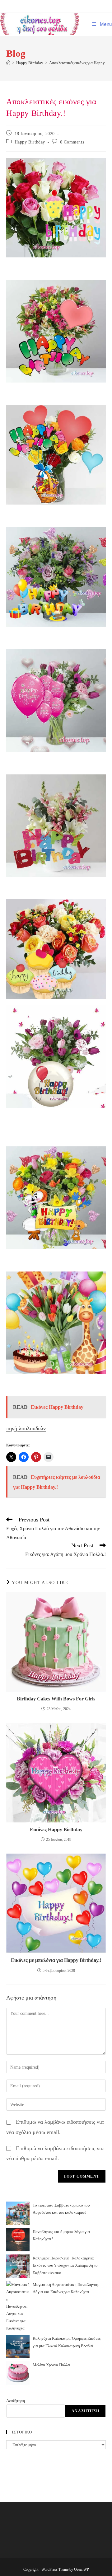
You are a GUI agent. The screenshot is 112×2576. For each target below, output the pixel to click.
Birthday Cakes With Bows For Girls (56, 1699)
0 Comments (72, 142)
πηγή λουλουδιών (26, 1428)
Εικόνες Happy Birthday (56, 1829)
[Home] (8, 63)
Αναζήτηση (16, 2401)
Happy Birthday (30, 142)
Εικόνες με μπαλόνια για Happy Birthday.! (56, 1960)
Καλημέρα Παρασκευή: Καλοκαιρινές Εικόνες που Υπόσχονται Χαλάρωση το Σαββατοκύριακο (65, 2265)
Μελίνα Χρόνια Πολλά (51, 2365)
